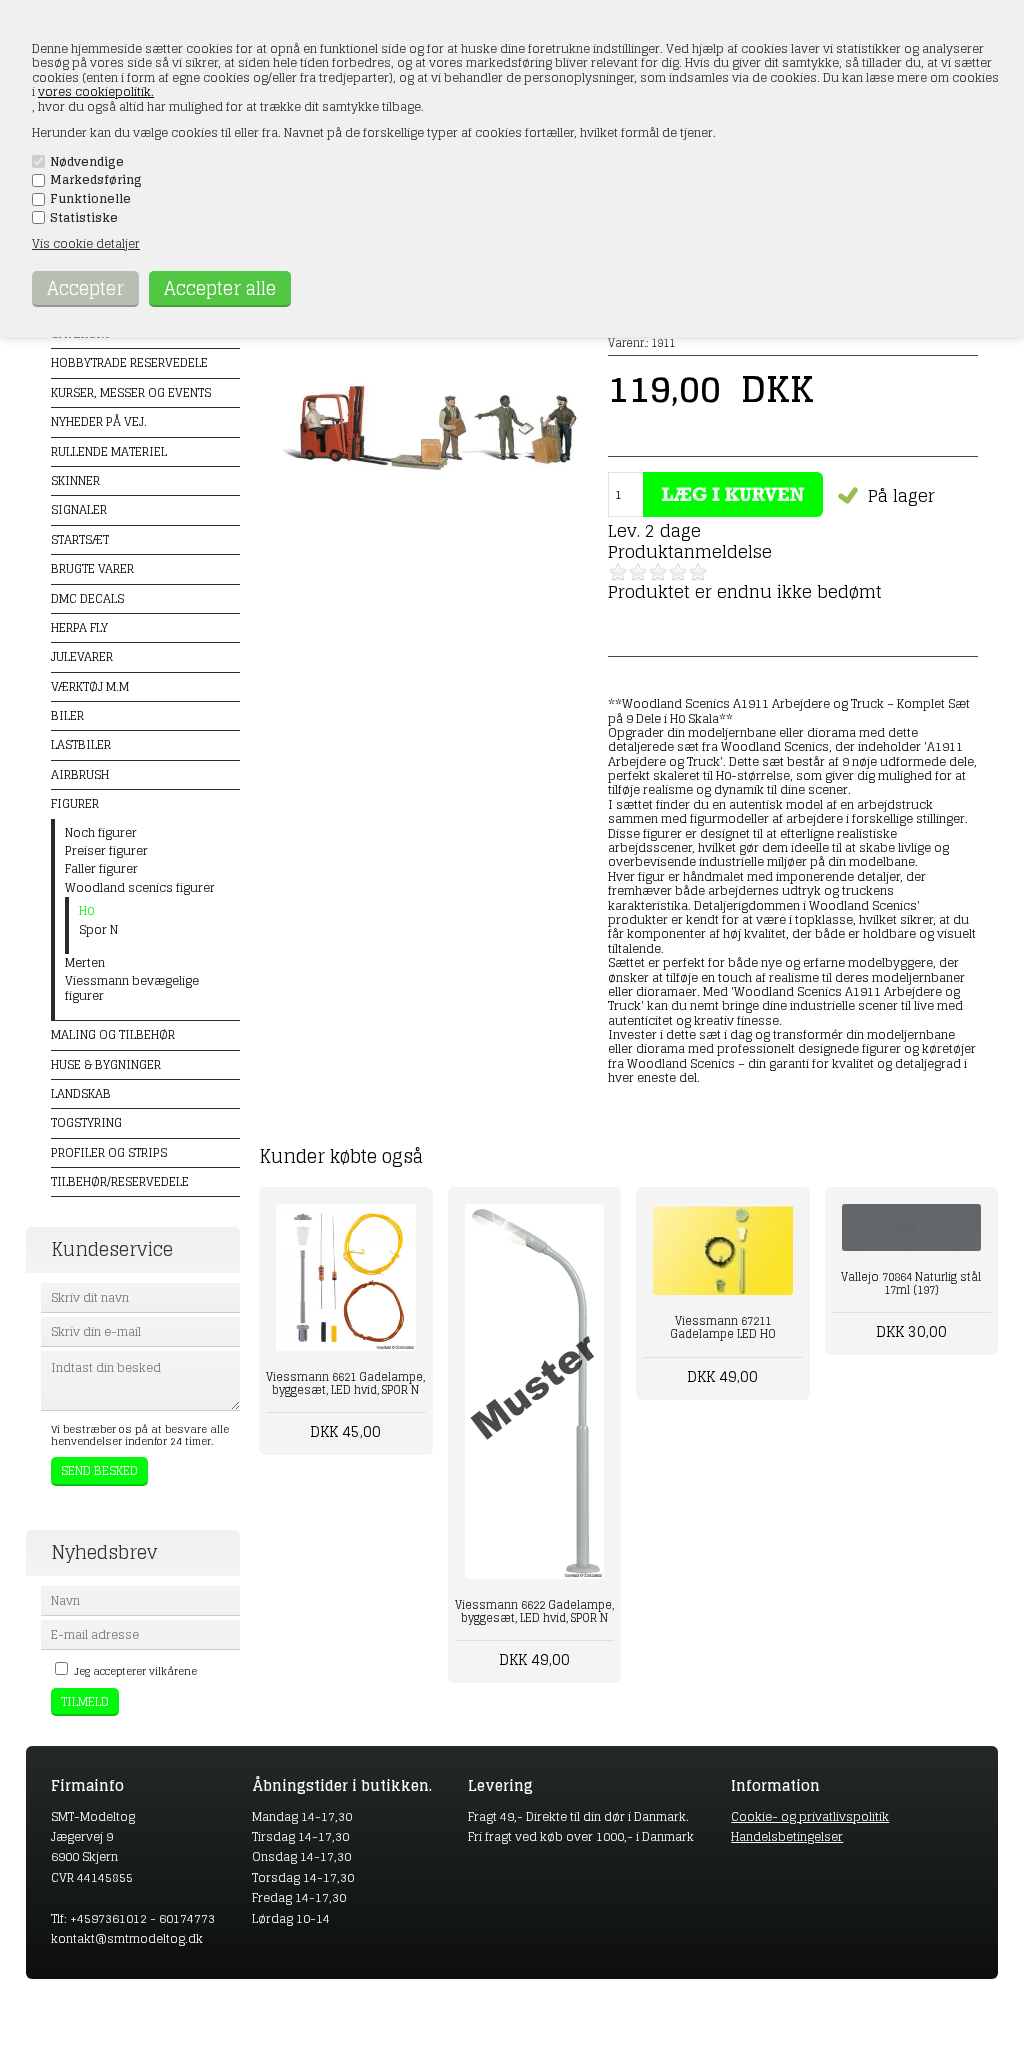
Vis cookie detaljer (86, 243)
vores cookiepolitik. (96, 91)
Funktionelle (90, 199)
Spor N (98, 930)
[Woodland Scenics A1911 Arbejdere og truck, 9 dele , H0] (433, 517)
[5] (698, 572)
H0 (86, 911)
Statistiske (84, 218)
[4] (678, 572)
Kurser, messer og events (131, 392)
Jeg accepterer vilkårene (135, 1671)
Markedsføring (96, 180)
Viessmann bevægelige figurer (132, 988)
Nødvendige (87, 162)
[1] (618, 572)
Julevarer (82, 656)
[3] (658, 572)
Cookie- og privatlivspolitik (810, 1816)
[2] (638, 572)
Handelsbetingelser (787, 1836)
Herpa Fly (79, 627)
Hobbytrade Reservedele (129, 362)
